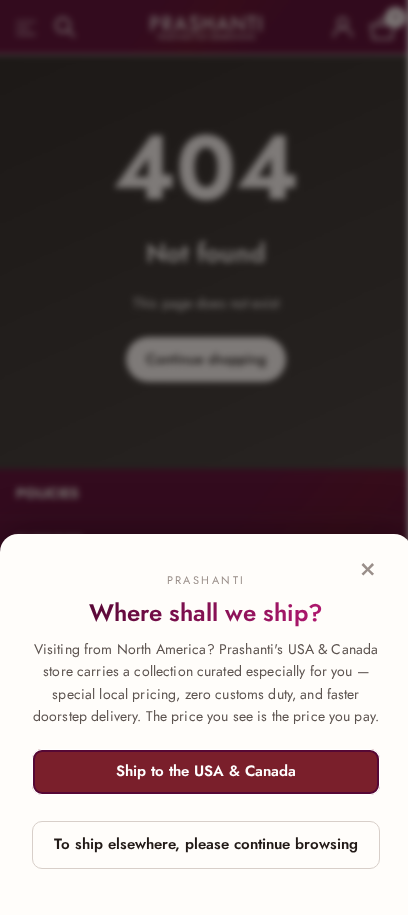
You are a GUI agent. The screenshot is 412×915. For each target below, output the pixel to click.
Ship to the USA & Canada (206, 771)
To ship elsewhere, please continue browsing (206, 844)
